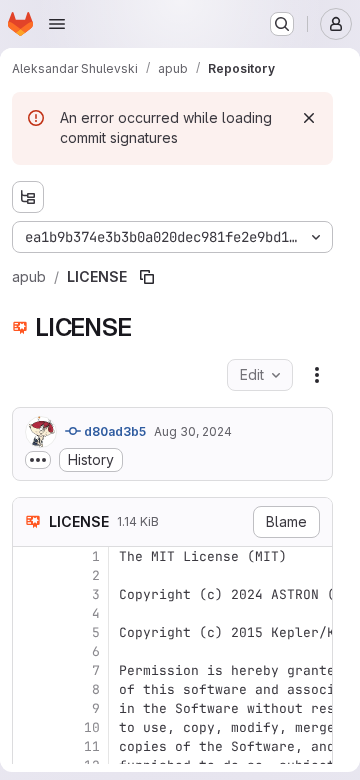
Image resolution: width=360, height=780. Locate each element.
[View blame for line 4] (30, 613)
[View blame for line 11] (30, 746)
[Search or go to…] (282, 24)
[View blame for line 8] (30, 689)
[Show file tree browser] (28, 197)
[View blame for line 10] (30, 727)
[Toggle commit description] (38, 460)
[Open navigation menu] (57, 24)
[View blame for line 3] (30, 594)
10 (92, 727)
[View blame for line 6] (30, 651)
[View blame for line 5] (30, 632)
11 (92, 746)
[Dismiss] (309, 118)
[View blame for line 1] (30, 556)
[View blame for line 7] (30, 670)
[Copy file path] (147, 277)
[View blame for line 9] (30, 708)
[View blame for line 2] (30, 575)
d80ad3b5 (113, 431)
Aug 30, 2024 (193, 431)
